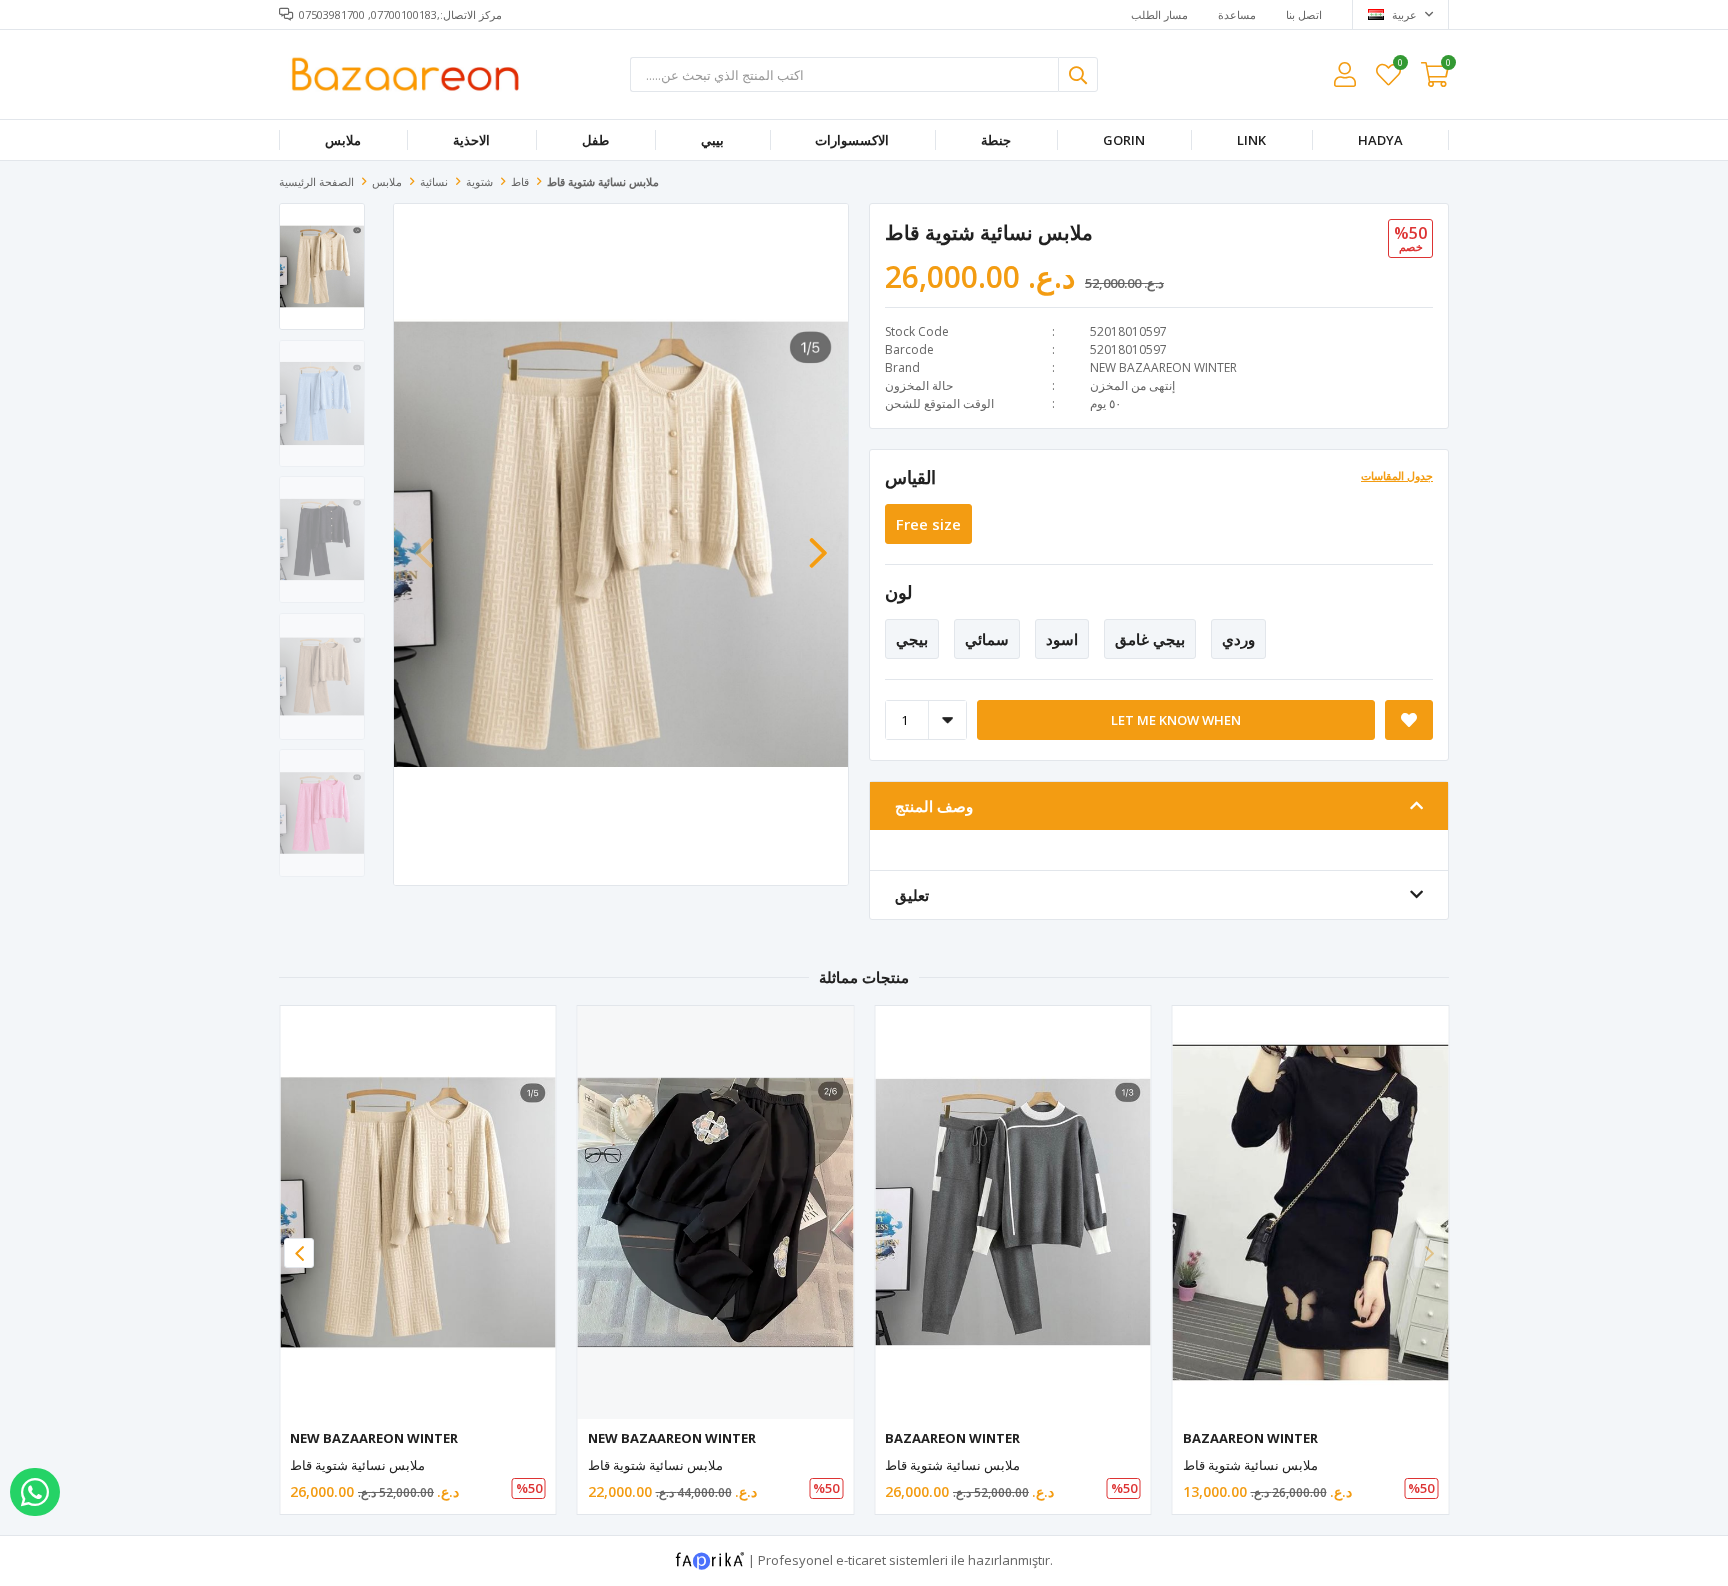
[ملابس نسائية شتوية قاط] (418, 1212)
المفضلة (1399, 65)
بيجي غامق (1150, 639)
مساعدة (1237, 14)
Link (1251, 140)
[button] (818, 543)
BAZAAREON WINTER (952, 1438)
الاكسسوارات (852, 140)
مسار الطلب (1159, 14)
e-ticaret (861, 1560)
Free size (928, 524)
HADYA (1380, 140)
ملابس (343, 140)
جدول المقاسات (1397, 475)
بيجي (912, 639)
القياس (910, 477)
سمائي (987, 639)
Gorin (1124, 140)
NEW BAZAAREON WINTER (1163, 367)
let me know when (1176, 720)
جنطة (996, 140)
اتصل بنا (1304, 14)
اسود (1062, 639)
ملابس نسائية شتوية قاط (357, 1465)
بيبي (712, 140)
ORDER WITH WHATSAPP (35, 1492)
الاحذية (471, 140)
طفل (595, 140)
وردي (1238, 639)
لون (898, 592)
